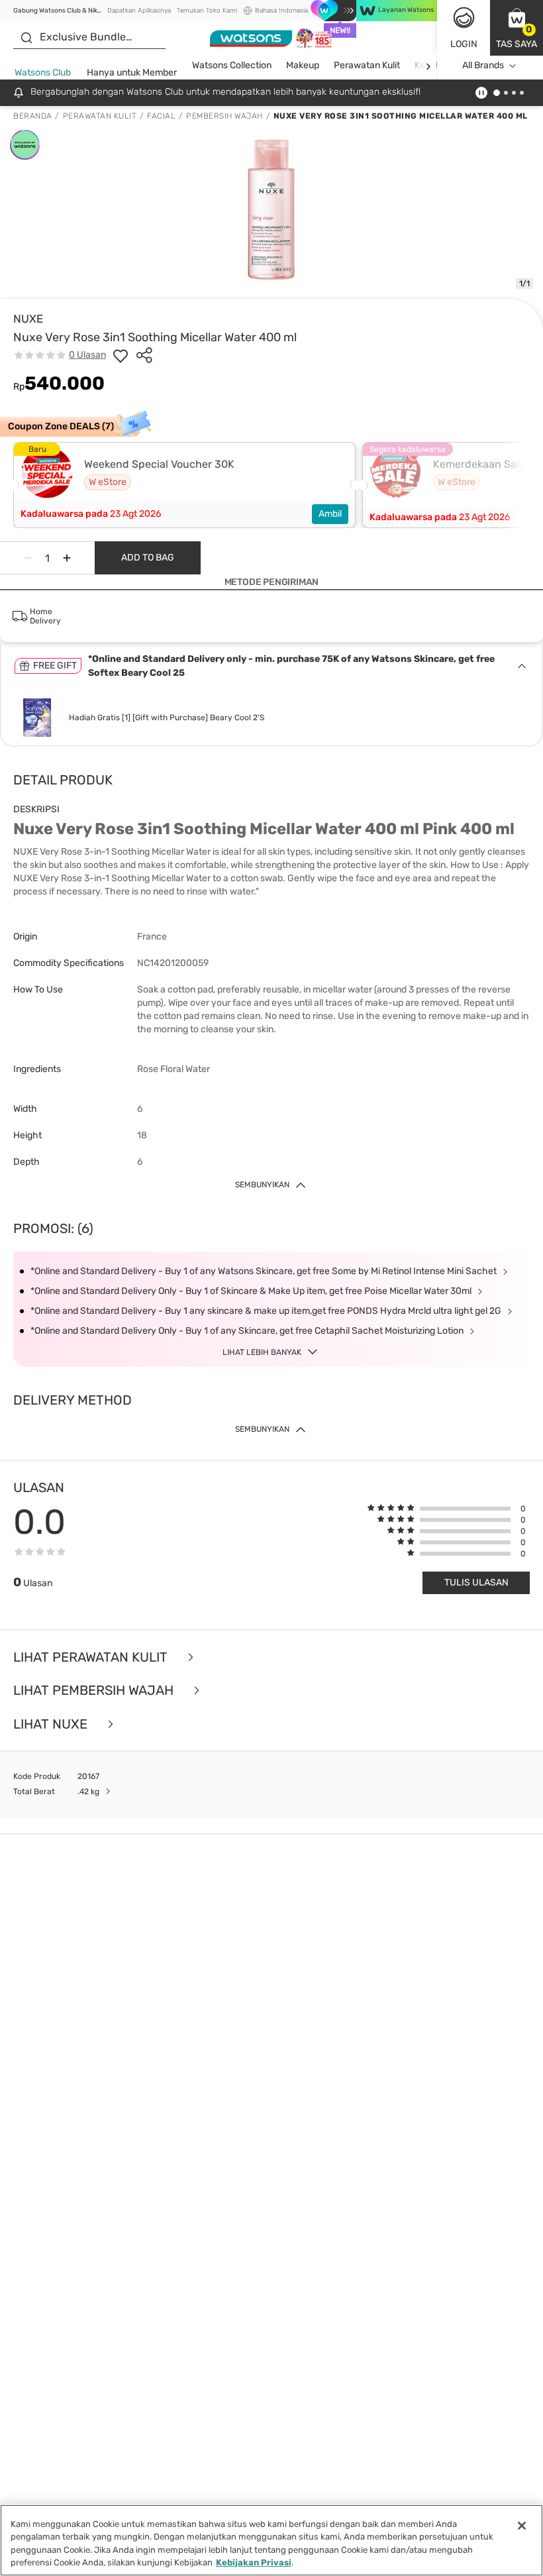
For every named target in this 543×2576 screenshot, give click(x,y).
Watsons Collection (232, 65)
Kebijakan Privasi (254, 2562)
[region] (271, 2540)
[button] (517, 28)
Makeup (303, 65)
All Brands (483, 65)
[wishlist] (121, 355)
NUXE (28, 319)
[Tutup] (522, 2526)
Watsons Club (43, 73)
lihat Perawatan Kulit (92, 1657)
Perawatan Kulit (367, 65)
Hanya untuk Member (132, 73)
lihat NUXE (52, 1724)
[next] (428, 66)
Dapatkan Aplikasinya (139, 11)
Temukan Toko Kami (207, 11)
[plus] (67, 558)
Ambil (330, 514)
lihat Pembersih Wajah (95, 1690)
